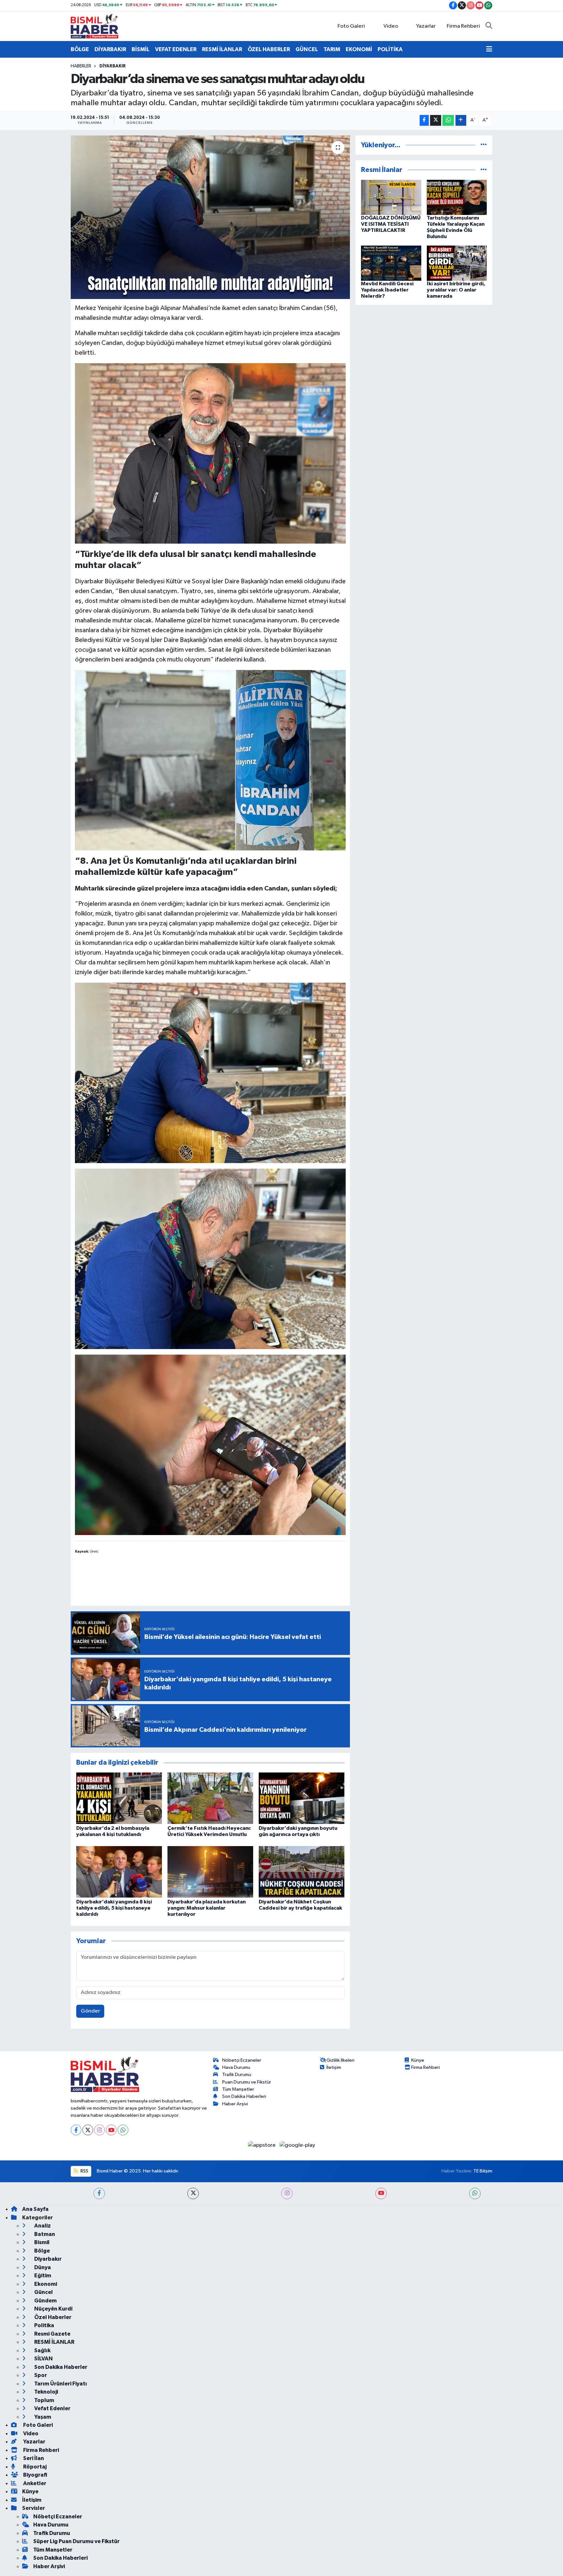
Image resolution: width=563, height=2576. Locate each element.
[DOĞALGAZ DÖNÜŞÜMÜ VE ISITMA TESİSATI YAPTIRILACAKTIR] (391, 197)
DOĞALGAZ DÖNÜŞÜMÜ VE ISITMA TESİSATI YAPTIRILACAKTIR (391, 224)
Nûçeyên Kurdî (53, 2309)
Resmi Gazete (52, 2334)
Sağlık (42, 2350)
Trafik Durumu (237, 2075)
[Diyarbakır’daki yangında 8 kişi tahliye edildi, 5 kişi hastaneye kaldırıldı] (119, 1872)
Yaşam (42, 2417)
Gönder (90, 2011)
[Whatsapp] (123, 2130)
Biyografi (35, 2475)
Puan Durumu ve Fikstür (247, 2082)
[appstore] (262, 2145)
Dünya (42, 2267)
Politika (44, 2325)
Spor (40, 2375)
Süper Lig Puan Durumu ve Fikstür (76, 2541)
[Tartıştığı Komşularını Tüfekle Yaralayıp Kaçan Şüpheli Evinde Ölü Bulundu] (457, 197)
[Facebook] (76, 2130)
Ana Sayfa (35, 2209)
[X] (88, 2130)
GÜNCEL (307, 49)
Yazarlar (426, 26)
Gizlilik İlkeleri (340, 2060)
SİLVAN (43, 2359)
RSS (84, 2171)
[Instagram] (100, 2130)
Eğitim (42, 2276)
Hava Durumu (236, 2067)
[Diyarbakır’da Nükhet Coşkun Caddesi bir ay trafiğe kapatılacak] (302, 1872)
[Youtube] (111, 2130)
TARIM (332, 49)
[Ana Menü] (489, 50)
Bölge (42, 2251)
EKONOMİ (359, 49)
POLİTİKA (390, 49)
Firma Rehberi (463, 26)
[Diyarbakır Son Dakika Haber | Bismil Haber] (94, 26)
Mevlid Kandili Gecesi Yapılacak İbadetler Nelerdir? (387, 290)
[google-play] (297, 2145)
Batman (44, 2234)
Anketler (34, 2483)
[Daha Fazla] (461, 120)
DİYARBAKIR (110, 49)
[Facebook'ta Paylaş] (424, 120)
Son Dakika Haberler (60, 2367)
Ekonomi (45, 2284)
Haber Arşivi (235, 2104)
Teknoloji (46, 2392)
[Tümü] (484, 145)
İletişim (334, 2067)
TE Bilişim (483, 2171)
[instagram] (287, 2193)
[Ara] (489, 26)
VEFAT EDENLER (176, 49)
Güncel (43, 2292)
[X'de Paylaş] (436, 120)
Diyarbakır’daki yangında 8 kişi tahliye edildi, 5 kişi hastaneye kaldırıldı (114, 1908)
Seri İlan (33, 2458)
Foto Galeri (351, 26)
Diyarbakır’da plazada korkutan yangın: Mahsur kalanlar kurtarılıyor (207, 1908)
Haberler (81, 66)
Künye (418, 2060)
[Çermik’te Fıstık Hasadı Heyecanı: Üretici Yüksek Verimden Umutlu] (210, 1798)
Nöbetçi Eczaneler (242, 2060)
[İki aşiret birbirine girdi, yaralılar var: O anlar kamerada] (457, 263)
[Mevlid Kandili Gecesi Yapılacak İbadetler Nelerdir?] (391, 263)
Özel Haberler (52, 2317)
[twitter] (193, 2193)
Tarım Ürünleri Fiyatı (60, 2384)
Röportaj (34, 2467)
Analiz (42, 2226)
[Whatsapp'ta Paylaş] (448, 120)
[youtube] (381, 2193)
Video (391, 26)
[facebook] (99, 2193)
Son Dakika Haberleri (244, 2096)
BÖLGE (80, 49)
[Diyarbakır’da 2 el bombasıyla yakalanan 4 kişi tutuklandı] (119, 1798)
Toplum (44, 2400)
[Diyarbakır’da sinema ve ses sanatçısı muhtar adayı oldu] (210, 217)
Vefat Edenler (52, 2408)
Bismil (41, 2242)
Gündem (45, 2301)
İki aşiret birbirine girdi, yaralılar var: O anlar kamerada (456, 290)
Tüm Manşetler (238, 2089)
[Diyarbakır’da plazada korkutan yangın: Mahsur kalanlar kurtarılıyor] (210, 1872)
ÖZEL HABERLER (269, 49)
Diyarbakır (113, 66)
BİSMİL (141, 49)
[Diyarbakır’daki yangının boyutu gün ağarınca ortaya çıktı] (302, 1798)
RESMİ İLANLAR (222, 49)
